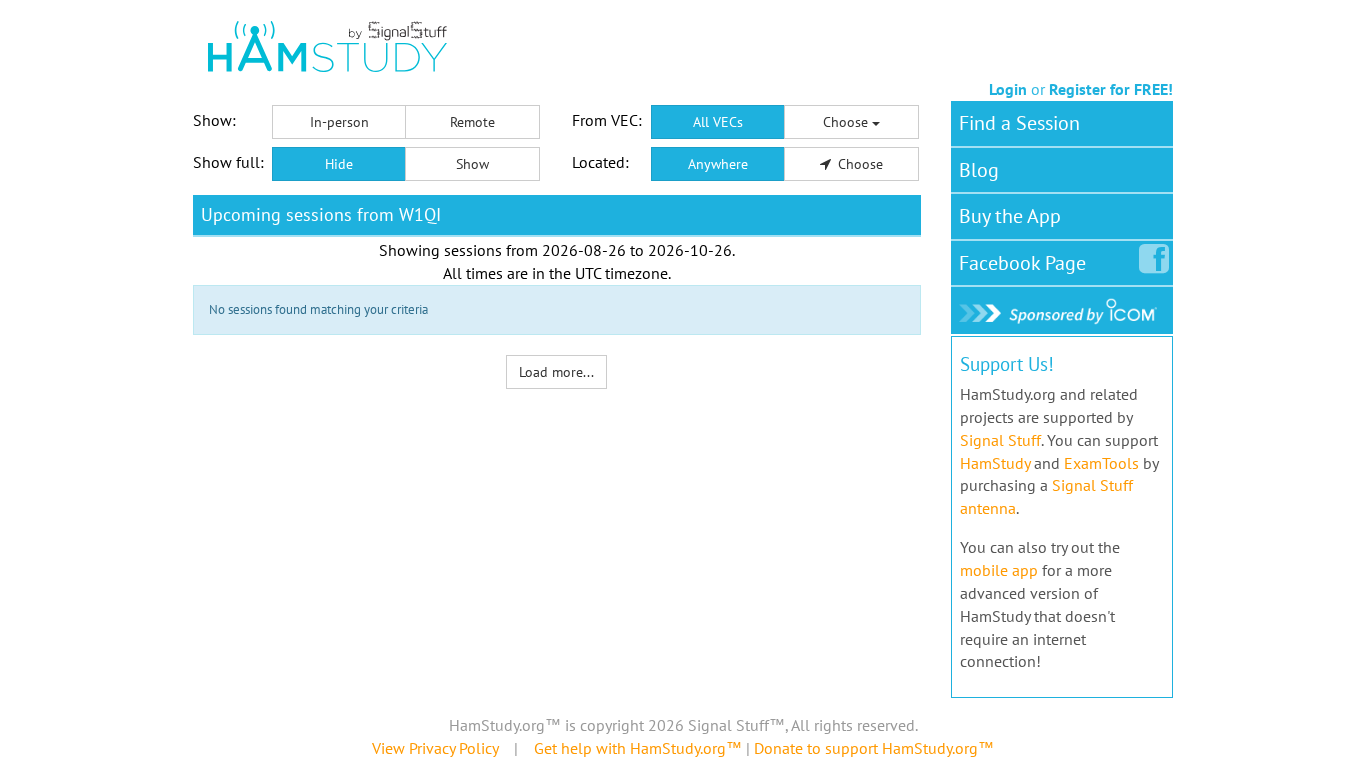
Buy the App (1010, 216)
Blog (979, 170)
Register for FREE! (1111, 89)
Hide (339, 164)
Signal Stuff (1000, 440)
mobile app (999, 570)
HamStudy (995, 463)
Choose (847, 122)
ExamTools (1101, 463)
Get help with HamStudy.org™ (638, 748)
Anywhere (718, 164)
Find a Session (1019, 123)
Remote (472, 122)
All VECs (718, 122)
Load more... (556, 372)
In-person (339, 122)
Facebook (1022, 263)
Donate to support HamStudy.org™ (874, 748)
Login (1008, 89)
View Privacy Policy (435, 748)
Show (472, 164)
